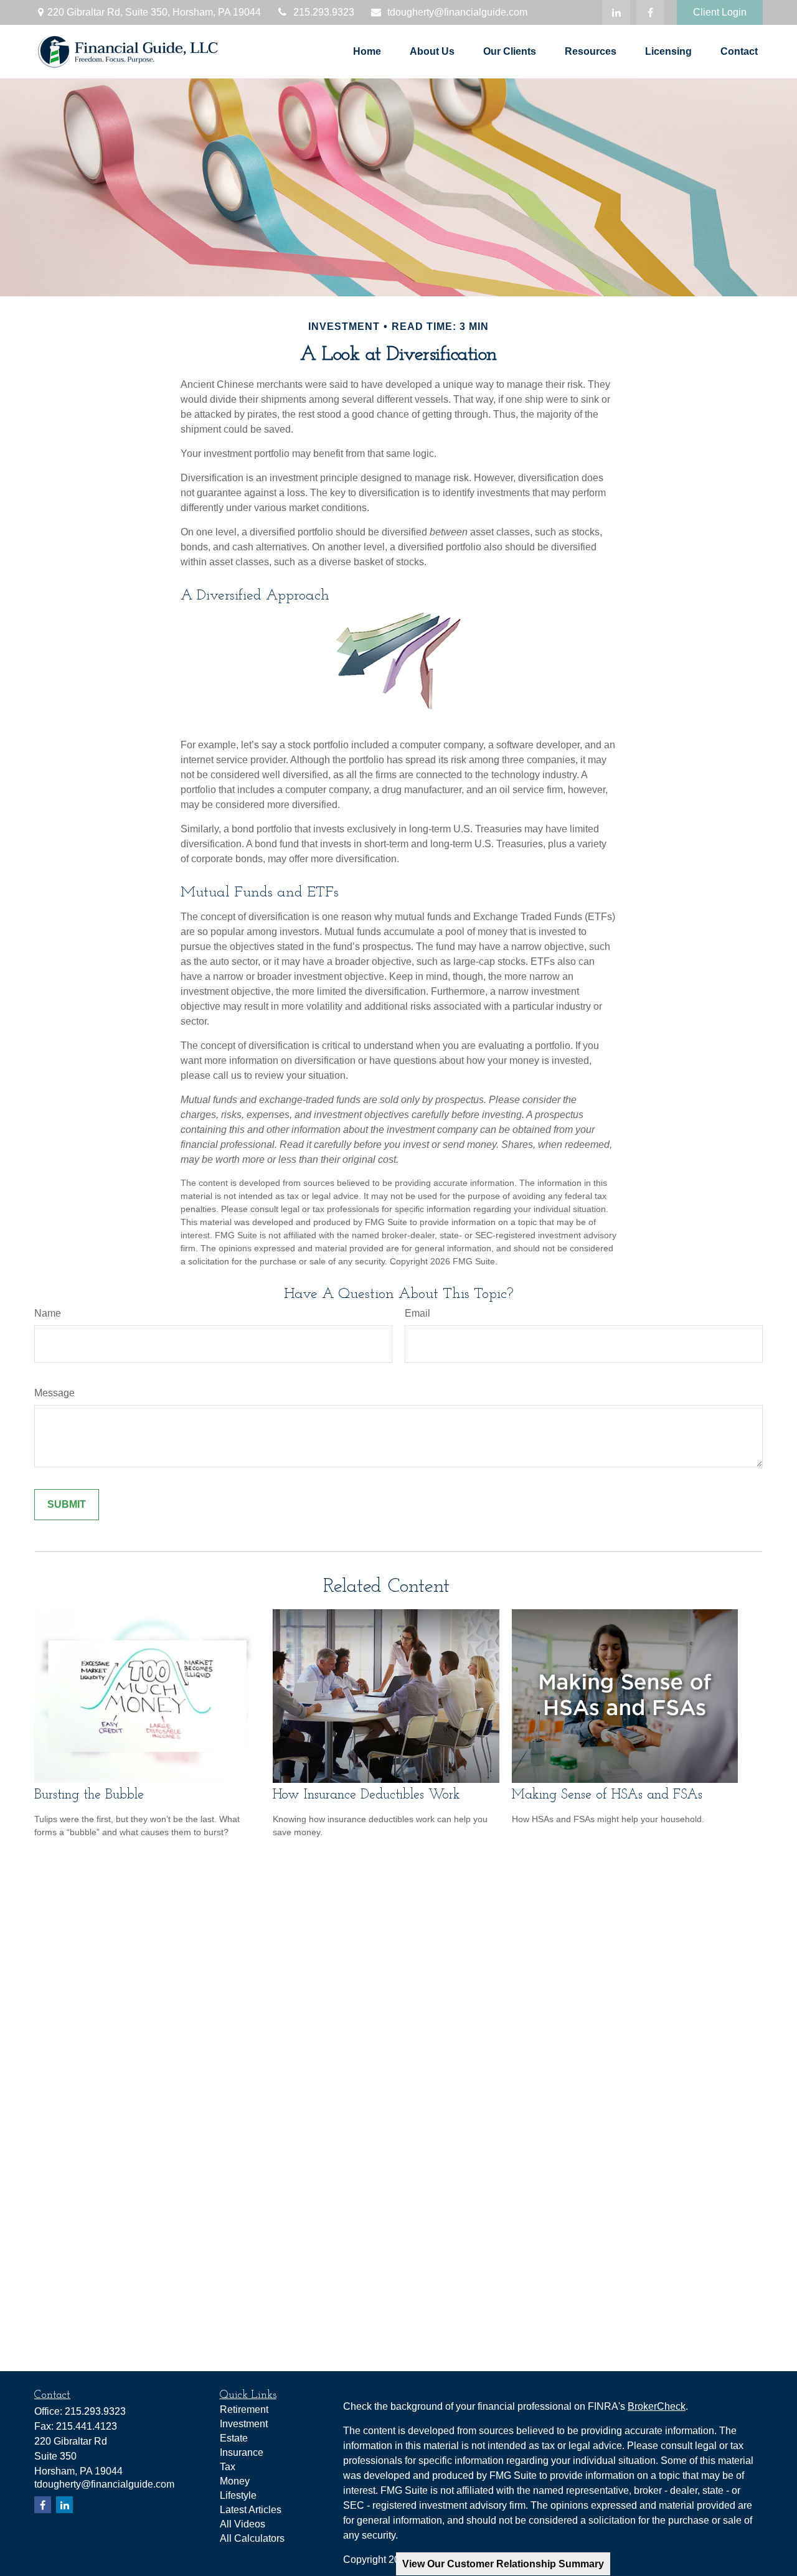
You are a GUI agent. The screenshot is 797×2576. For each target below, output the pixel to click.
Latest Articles (251, 2510)
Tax (228, 2467)
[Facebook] (650, 12)
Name (48, 1313)
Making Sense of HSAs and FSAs (607, 1795)
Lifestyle (238, 2495)
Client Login (720, 12)
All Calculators (252, 2538)
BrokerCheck (657, 2406)
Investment (244, 2424)
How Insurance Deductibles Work (366, 1795)
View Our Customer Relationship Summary (503, 2564)
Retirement (244, 2409)
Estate (234, 2438)
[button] (367, 52)
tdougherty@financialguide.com (457, 12)
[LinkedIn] (616, 12)
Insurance (242, 2452)
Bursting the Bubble (89, 1795)
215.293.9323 (324, 12)
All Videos (243, 2524)
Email (417, 1313)
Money (235, 2481)
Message (54, 1393)
